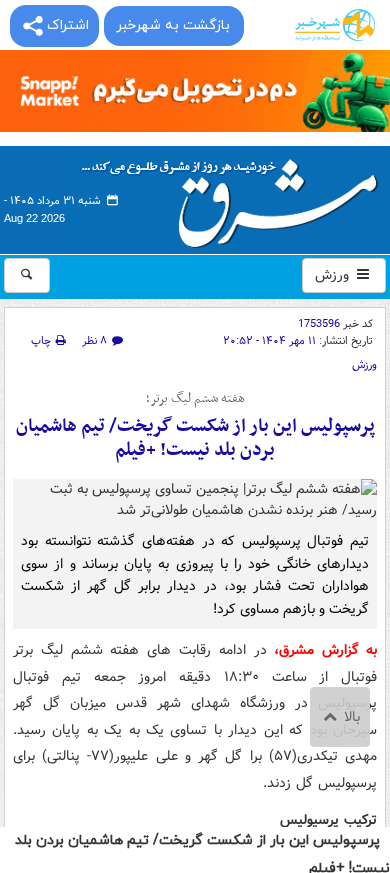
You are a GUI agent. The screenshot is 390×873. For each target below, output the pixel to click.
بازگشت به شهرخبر (173, 25)
